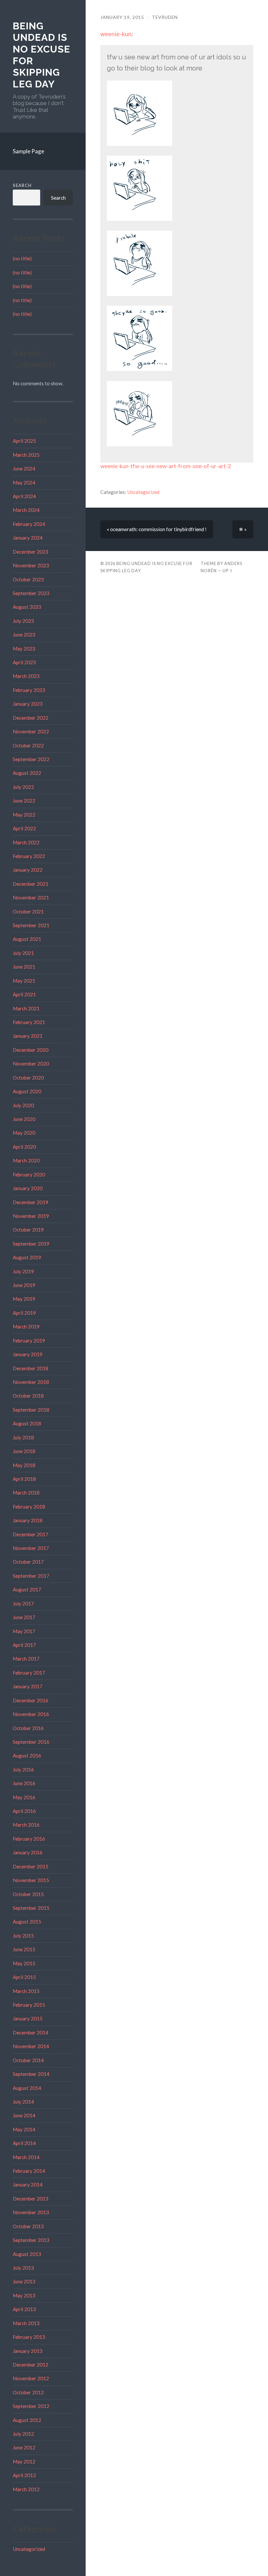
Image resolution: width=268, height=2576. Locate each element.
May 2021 (24, 981)
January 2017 (28, 1686)
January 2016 (28, 1852)
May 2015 (24, 1963)
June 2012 (24, 2447)
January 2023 (28, 704)
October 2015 (28, 1894)
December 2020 (31, 1050)
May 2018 (24, 1465)
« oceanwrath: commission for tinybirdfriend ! (157, 529)
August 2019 (27, 1257)
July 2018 (23, 1437)
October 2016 (28, 1728)
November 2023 (31, 565)
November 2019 (31, 1216)
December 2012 (31, 2365)
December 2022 (31, 718)
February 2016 (29, 1839)
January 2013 (28, 2351)
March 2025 (26, 455)
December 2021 (31, 884)
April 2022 (24, 828)
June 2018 (24, 1451)
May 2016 (24, 1797)
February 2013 (29, 2337)
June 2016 (24, 1783)
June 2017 (24, 1617)
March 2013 (26, 2323)
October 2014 (28, 2060)
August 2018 (27, 1423)
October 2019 (28, 1230)
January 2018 (28, 1520)
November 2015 (31, 1880)
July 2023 (23, 621)
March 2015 (26, 1991)
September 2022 (31, 759)
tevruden (165, 17)
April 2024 (24, 496)
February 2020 (29, 1174)
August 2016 (27, 1756)
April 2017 (24, 1645)
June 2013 (24, 2281)
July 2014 (23, 2102)
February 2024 (29, 524)
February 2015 (29, 2005)
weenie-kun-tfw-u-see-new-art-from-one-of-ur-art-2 (166, 466)
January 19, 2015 (122, 17)
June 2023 (24, 635)
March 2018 (26, 1493)
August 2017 (27, 1589)
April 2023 (24, 662)
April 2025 (24, 441)
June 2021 (24, 967)
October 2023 (28, 579)
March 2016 (26, 1825)
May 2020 (24, 1133)
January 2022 (28, 870)
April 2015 (24, 1977)
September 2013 (31, 2240)
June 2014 (24, 2115)
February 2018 (29, 1507)
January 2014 (28, 2185)
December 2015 (31, 1866)
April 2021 (24, 994)
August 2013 (27, 2254)
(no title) (22, 258)
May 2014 (24, 2129)
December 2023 (31, 552)
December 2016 (31, 1700)
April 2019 (24, 1313)
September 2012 (31, 2406)
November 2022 (31, 731)
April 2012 (24, 2475)
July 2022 (23, 787)
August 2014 (27, 2088)
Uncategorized (29, 2549)
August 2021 (27, 939)
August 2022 (27, 773)
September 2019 (31, 1244)
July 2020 (23, 1105)
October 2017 (28, 1562)
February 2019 (29, 1341)
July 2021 (23, 953)
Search (22, 185)
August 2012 (27, 2420)
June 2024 (24, 468)
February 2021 (29, 1022)
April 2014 (24, 2143)
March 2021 (26, 1008)
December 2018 (31, 1368)
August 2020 (27, 1091)
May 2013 (24, 2295)
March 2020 (26, 1160)
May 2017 (24, 1631)
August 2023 (27, 607)
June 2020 (24, 1119)
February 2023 (29, 690)
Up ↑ (228, 571)
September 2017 (31, 1576)
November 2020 (31, 1064)
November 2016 (31, 1714)
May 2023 (24, 649)
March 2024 (26, 510)
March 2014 (26, 2157)
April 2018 (24, 1479)
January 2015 (28, 2018)
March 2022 (26, 842)
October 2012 (28, 2392)
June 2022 (24, 801)
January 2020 (28, 1188)
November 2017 (31, 1548)
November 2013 (31, 2212)
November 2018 (31, 1382)
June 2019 (24, 1285)
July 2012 (23, 2434)
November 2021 (31, 897)
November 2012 (31, 2378)
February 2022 (29, 856)
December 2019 (31, 1202)
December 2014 (31, 2032)
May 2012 (24, 2461)
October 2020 (28, 1078)
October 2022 (28, 745)
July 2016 (23, 1770)
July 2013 (23, 2268)
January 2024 (28, 538)
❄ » (243, 529)
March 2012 (26, 2489)
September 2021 (31, 925)
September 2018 (31, 1410)
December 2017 (31, 1534)
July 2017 (23, 1603)
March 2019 (26, 1326)
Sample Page (28, 151)
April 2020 (24, 1147)
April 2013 (24, 2309)
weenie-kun (116, 34)
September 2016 (31, 1742)
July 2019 (23, 1271)
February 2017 (29, 1673)
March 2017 (26, 1659)
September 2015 (31, 1908)
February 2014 (29, 2171)
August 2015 (27, 1922)
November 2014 (31, 2046)
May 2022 (24, 815)
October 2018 (28, 1396)
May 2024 (24, 483)
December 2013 (31, 2199)
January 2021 (28, 1036)
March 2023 (26, 676)
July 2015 (23, 1936)
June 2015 (24, 1949)
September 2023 (31, 593)
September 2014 (31, 2074)
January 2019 (28, 1354)
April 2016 (24, 1811)
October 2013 (28, 2226)
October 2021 (28, 912)
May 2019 (24, 1299)
